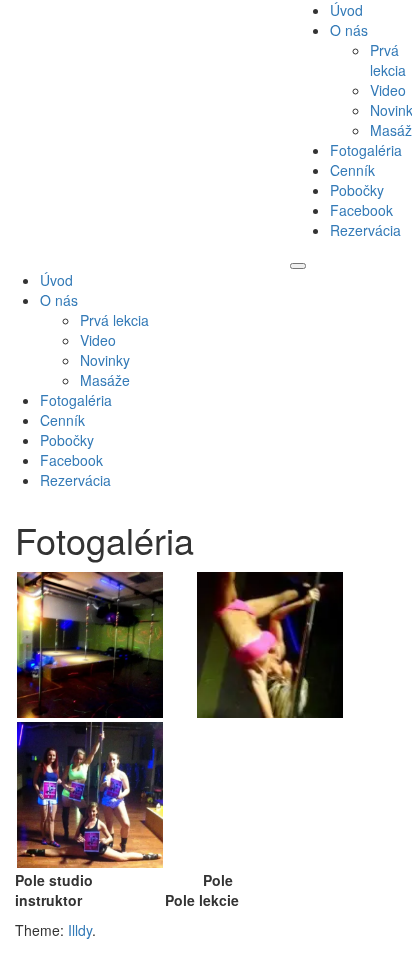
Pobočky (357, 190)
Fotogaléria (366, 150)
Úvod (346, 10)
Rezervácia (365, 230)
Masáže (105, 380)
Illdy (80, 930)
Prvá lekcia (388, 60)
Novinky (105, 360)
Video (388, 90)
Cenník (352, 170)
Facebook (361, 210)
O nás (349, 30)
